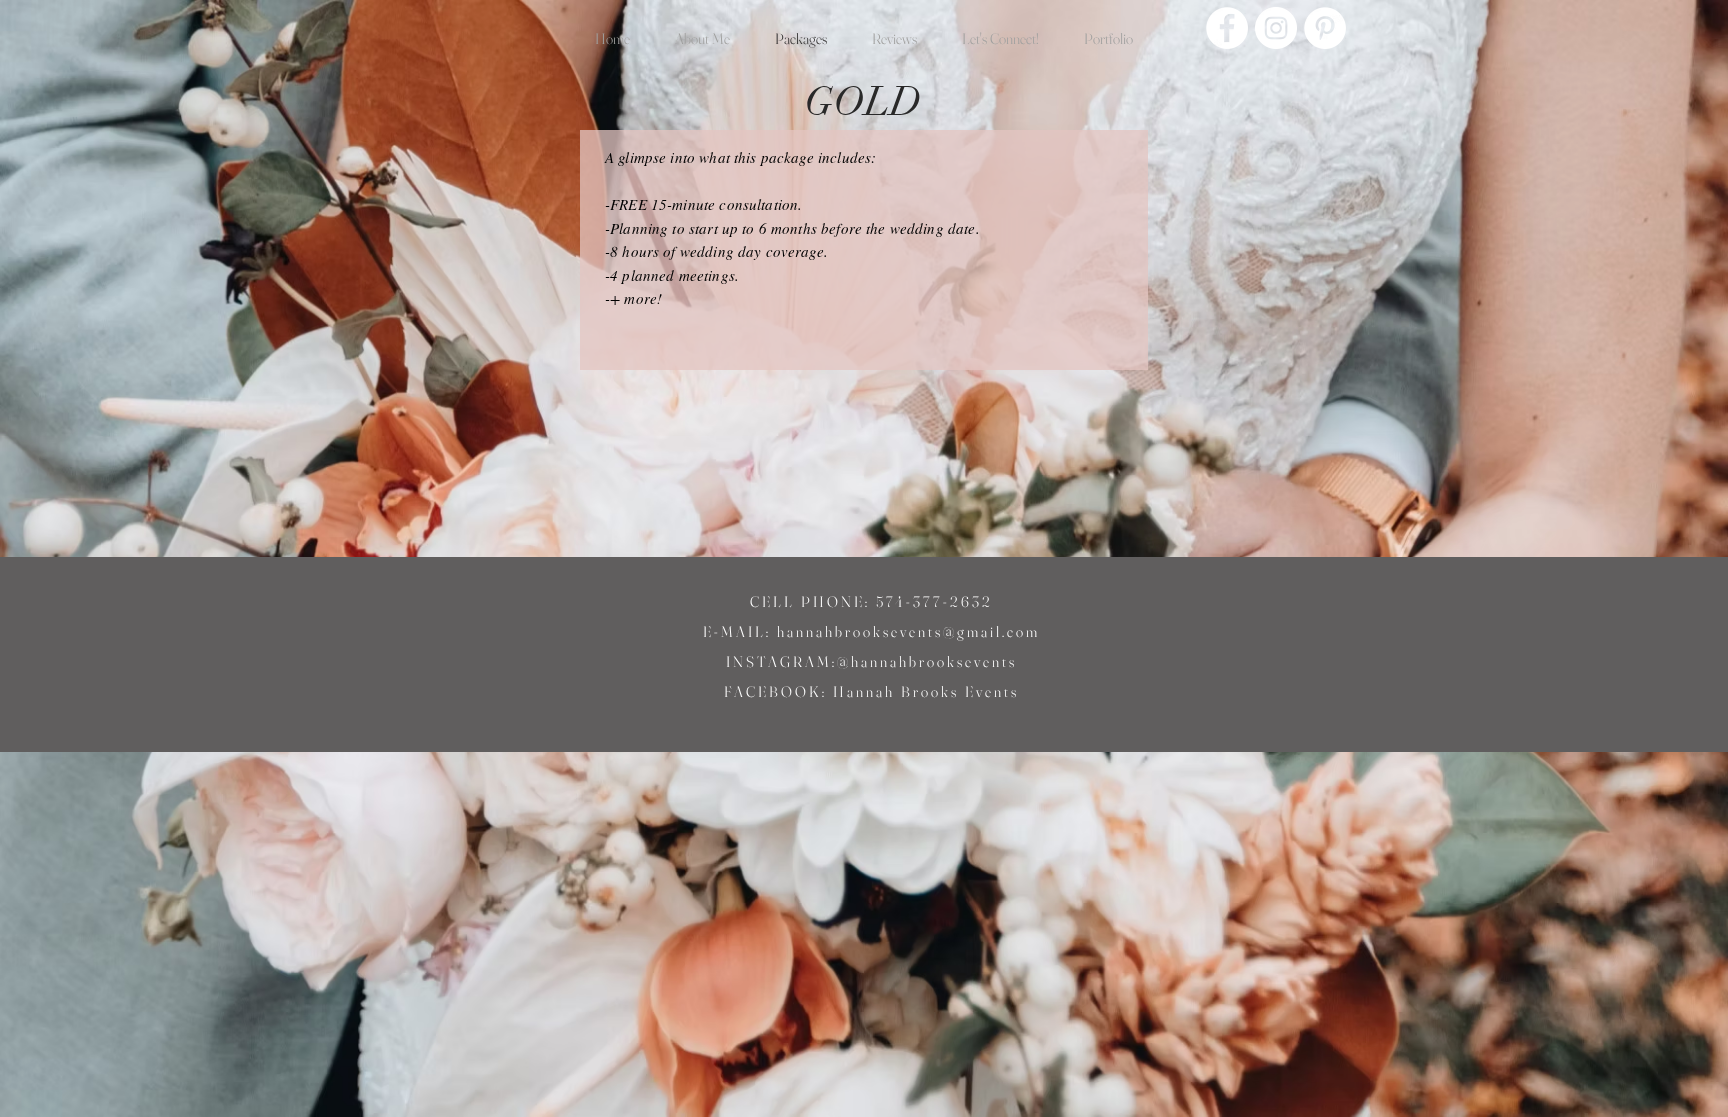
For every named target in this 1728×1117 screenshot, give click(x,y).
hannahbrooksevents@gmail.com (908, 631)
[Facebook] (1227, 28)
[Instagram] (1276, 28)
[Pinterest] (1325, 28)
